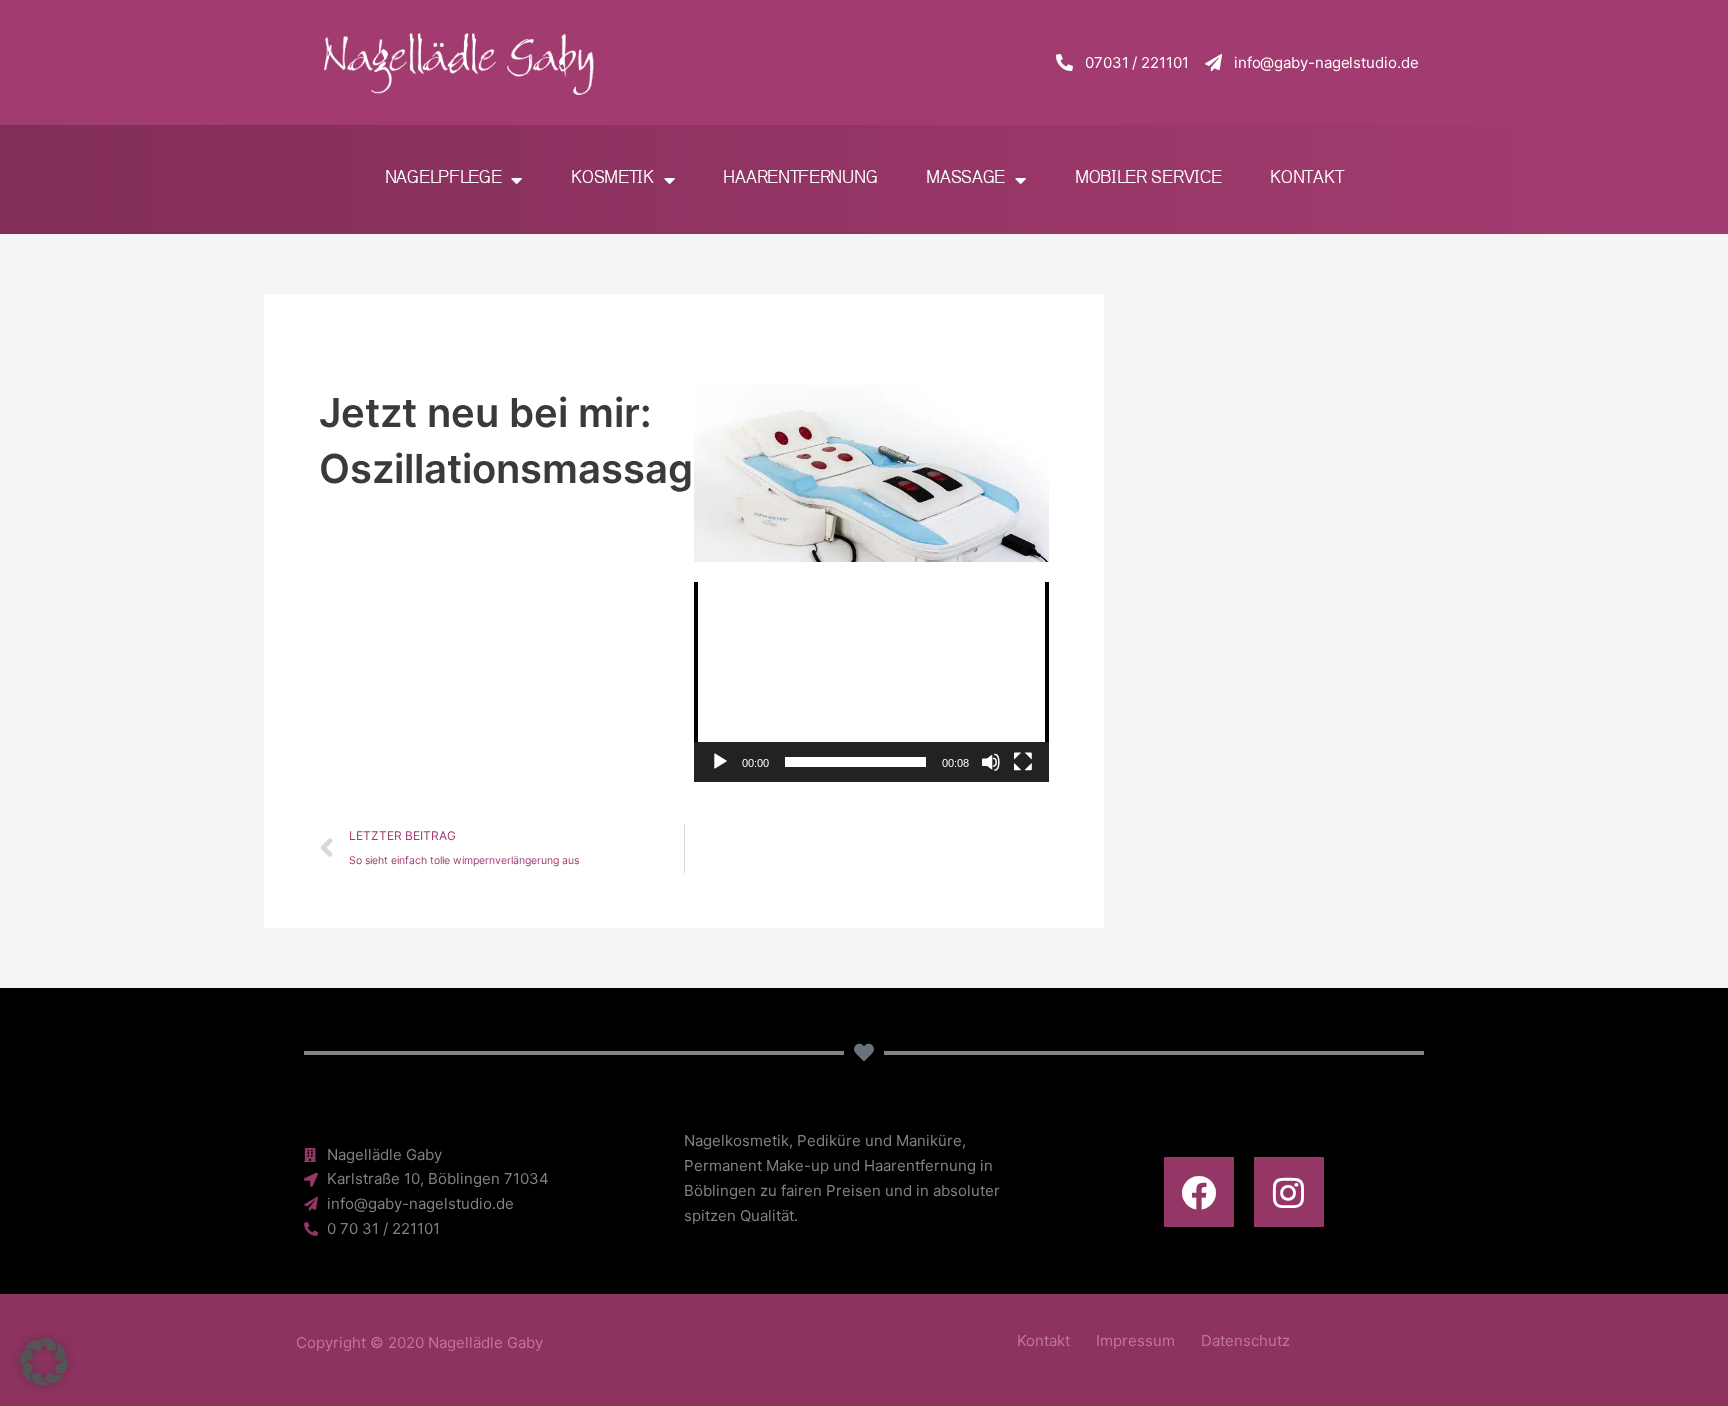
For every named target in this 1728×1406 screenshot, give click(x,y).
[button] (872, 682)
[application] (871, 682)
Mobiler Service (1148, 178)
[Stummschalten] (991, 762)
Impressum (1135, 1340)
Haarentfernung (800, 178)
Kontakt (1306, 178)
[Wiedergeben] (720, 762)
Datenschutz (1245, 1340)
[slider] (855, 762)
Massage (965, 178)
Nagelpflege (443, 178)
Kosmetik (612, 178)
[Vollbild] (1023, 762)
